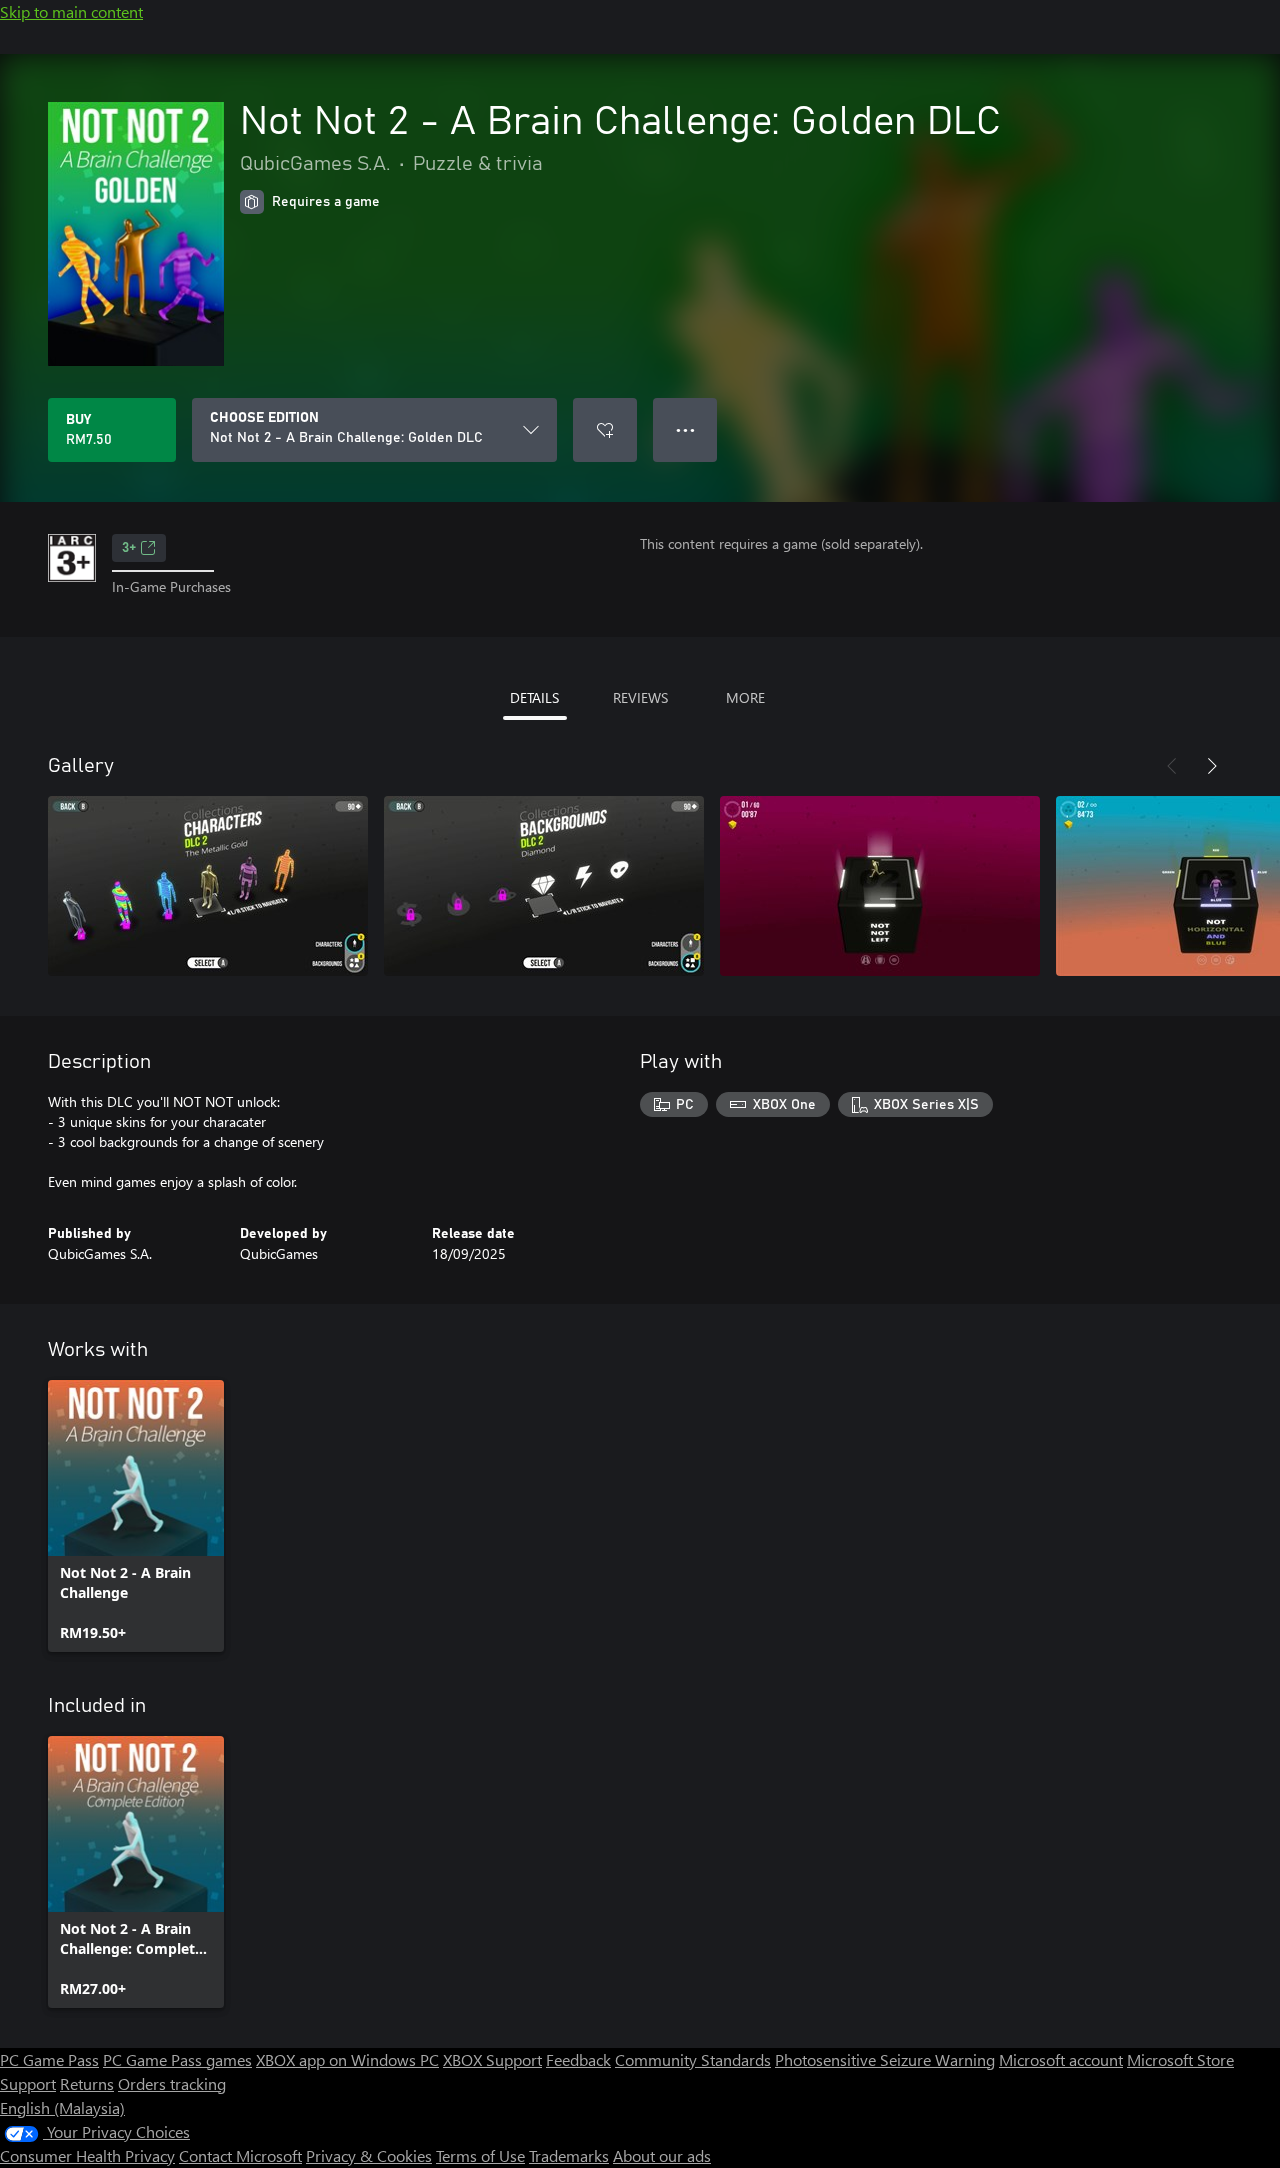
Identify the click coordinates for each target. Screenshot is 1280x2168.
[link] (136, 1516)
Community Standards (693, 2059)
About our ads (662, 2155)
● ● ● (685, 429)
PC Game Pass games (177, 2059)
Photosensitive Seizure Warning (885, 2059)
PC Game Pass (49, 2059)
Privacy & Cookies (369, 2155)
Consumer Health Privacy (87, 2155)
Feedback (578, 2059)
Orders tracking (172, 2083)
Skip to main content (71, 11)
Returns (87, 2083)
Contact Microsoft (240, 2155)
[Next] (1212, 766)
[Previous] (1172, 766)
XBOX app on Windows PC (347, 2059)
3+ (129, 548)
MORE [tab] (745, 697)
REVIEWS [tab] (640, 697)
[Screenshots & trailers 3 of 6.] (880, 886)
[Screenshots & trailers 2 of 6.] (544, 886)
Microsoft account (1061, 2059)
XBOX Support (492, 2059)
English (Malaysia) (62, 2107)
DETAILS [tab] (534, 697)
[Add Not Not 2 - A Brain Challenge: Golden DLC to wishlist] (605, 430)
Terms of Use (480, 2155)
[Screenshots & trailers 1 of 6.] (208, 886)
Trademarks (569, 2155)
